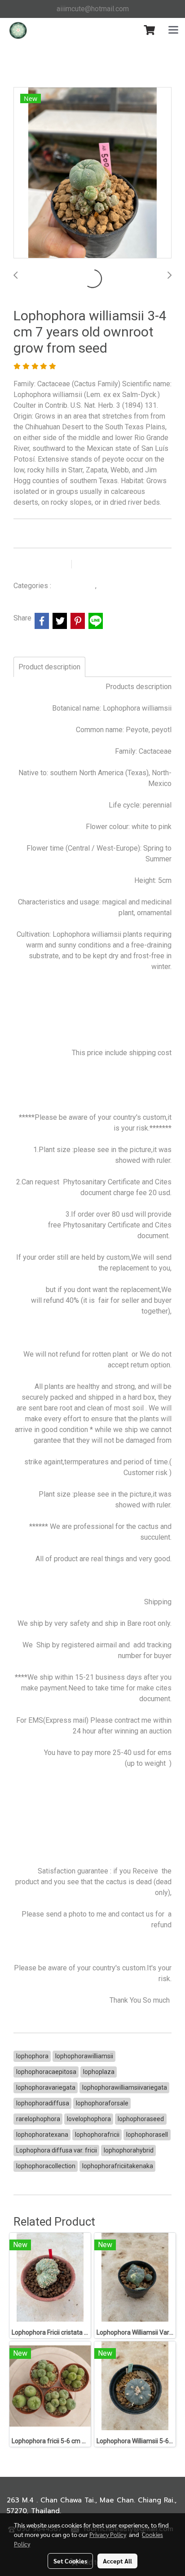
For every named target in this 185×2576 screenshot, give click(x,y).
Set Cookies (70, 2561)
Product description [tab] (49, 667)
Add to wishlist (41, 564)
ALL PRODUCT (74, 586)
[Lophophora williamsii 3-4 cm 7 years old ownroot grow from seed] (92, 173)
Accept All (117, 2561)
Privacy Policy (108, 2534)
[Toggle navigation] (173, 31)
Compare (99, 564)
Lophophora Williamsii (131, 586)
